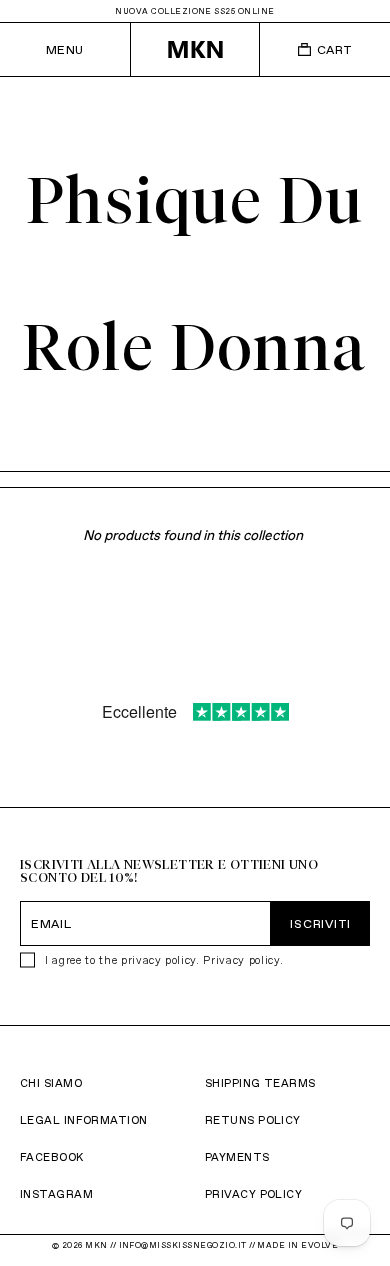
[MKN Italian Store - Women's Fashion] (195, 49)
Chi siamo (51, 1083)
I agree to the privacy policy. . (164, 960)
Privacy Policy (253, 1194)
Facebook (52, 1157)
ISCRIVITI (320, 923)
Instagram (56, 1194)
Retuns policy (253, 1120)
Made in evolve (297, 1245)
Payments (237, 1157)
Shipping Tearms (260, 1083)
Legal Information (83, 1120)
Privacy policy (241, 960)
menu (65, 49)
